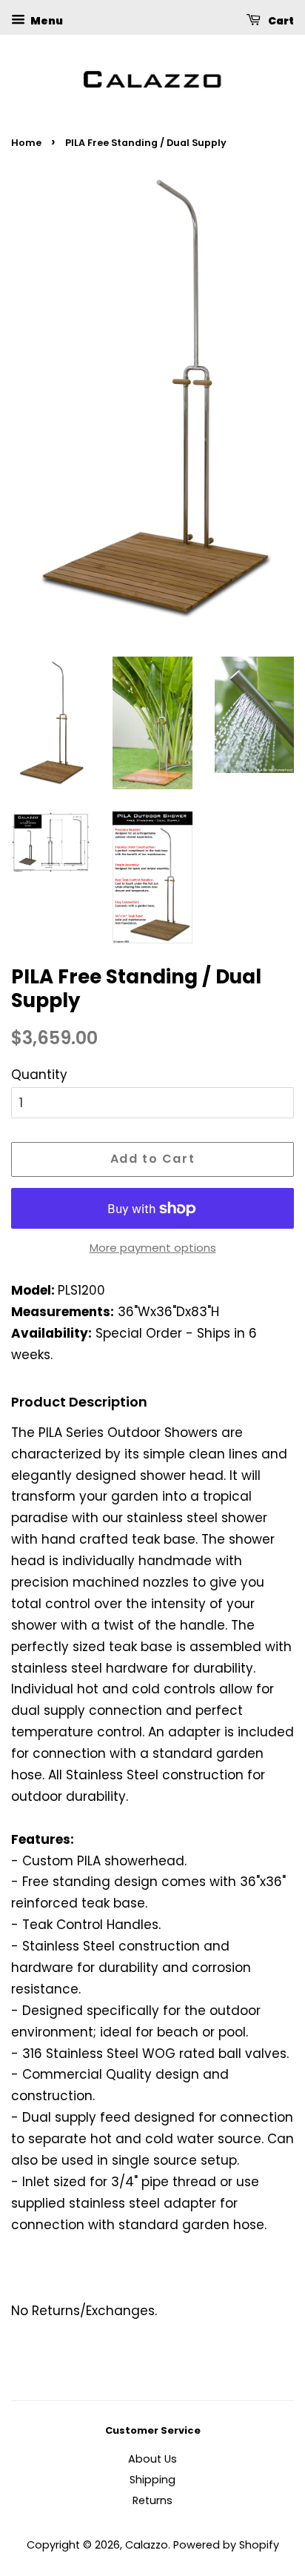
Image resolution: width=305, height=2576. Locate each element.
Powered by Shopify (226, 2545)
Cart (280, 21)
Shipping (152, 2480)
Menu (46, 21)
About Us (152, 2459)
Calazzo (147, 2545)
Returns (152, 2500)
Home (26, 143)
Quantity (39, 1075)
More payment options (153, 1248)
